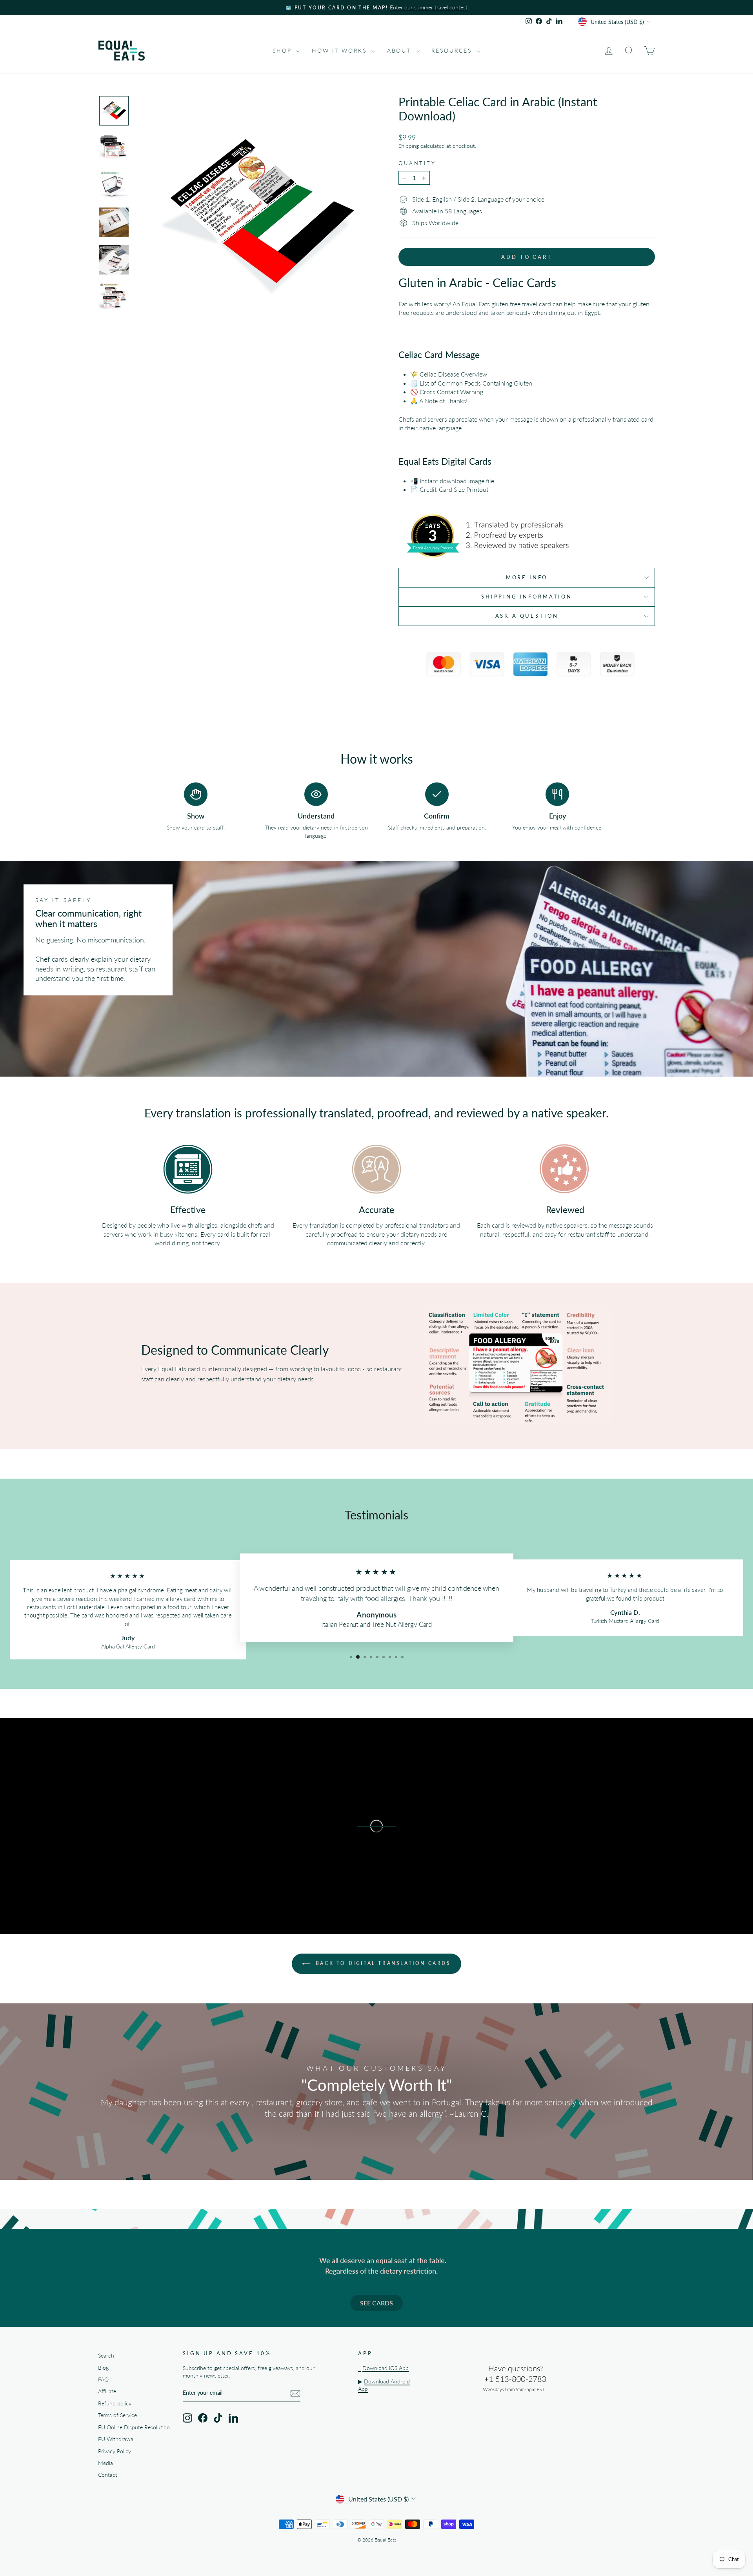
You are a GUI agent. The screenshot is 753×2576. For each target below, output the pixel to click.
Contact (108, 2475)
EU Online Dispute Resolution (134, 2427)
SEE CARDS (376, 2303)
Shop (283, 50)
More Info (527, 577)
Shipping (409, 146)
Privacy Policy (115, 2451)
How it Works (340, 50)
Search (106, 2356)
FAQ (103, 2380)
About (400, 50)
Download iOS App (386, 2368)
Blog (103, 2368)
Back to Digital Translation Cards (382, 1963)
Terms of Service (117, 2415)
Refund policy (115, 2403)
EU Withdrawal (116, 2439)
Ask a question (527, 616)
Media (105, 2463)
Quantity (417, 163)
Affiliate (107, 2391)
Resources (453, 50)
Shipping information (527, 597)
